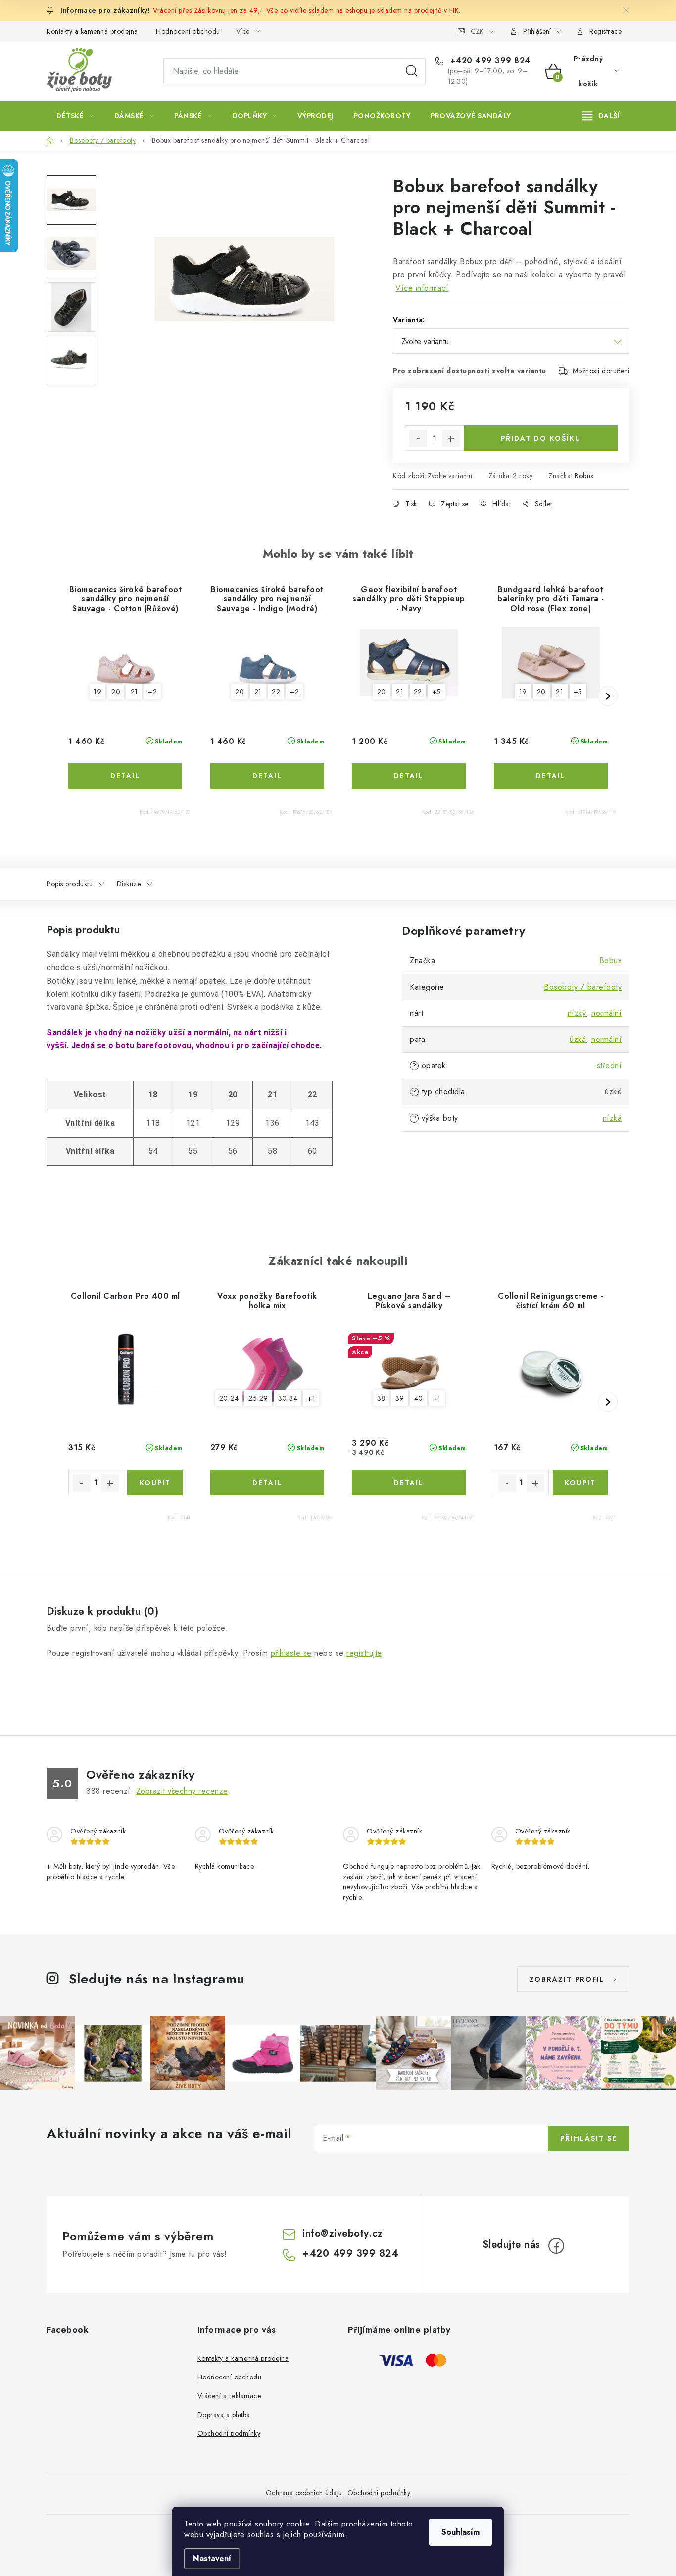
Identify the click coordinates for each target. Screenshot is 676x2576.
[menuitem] (75, 116)
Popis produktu (70, 884)
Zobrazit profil (567, 1979)
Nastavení (212, 2558)
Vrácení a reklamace (229, 2396)
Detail (125, 776)
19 (97, 692)
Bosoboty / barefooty (583, 987)
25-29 (258, 1398)
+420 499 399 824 (489, 61)
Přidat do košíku (541, 438)
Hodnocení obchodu (188, 31)
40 (419, 1398)
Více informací (422, 288)
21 (134, 692)
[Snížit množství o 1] (418, 439)
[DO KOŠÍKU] (155, 1483)
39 (400, 1398)
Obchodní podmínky (229, 2433)
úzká (578, 1039)
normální (606, 1013)
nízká (612, 1118)
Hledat (412, 71)
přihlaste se (291, 1653)
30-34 (288, 1398)
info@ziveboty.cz (342, 2234)
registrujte (364, 1653)
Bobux (584, 476)
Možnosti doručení (601, 371)
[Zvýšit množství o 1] (451, 439)
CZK (477, 31)
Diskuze (129, 884)
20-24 (229, 1398)
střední (609, 1065)
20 (116, 692)
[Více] (601, 116)
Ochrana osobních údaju (304, 2493)
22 (276, 692)
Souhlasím (460, 2532)
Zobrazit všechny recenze (182, 1791)
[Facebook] (556, 2246)
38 (381, 1398)
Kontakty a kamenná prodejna (92, 31)
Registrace (605, 31)
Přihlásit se (589, 2138)
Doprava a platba (224, 2415)
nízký (577, 1013)
